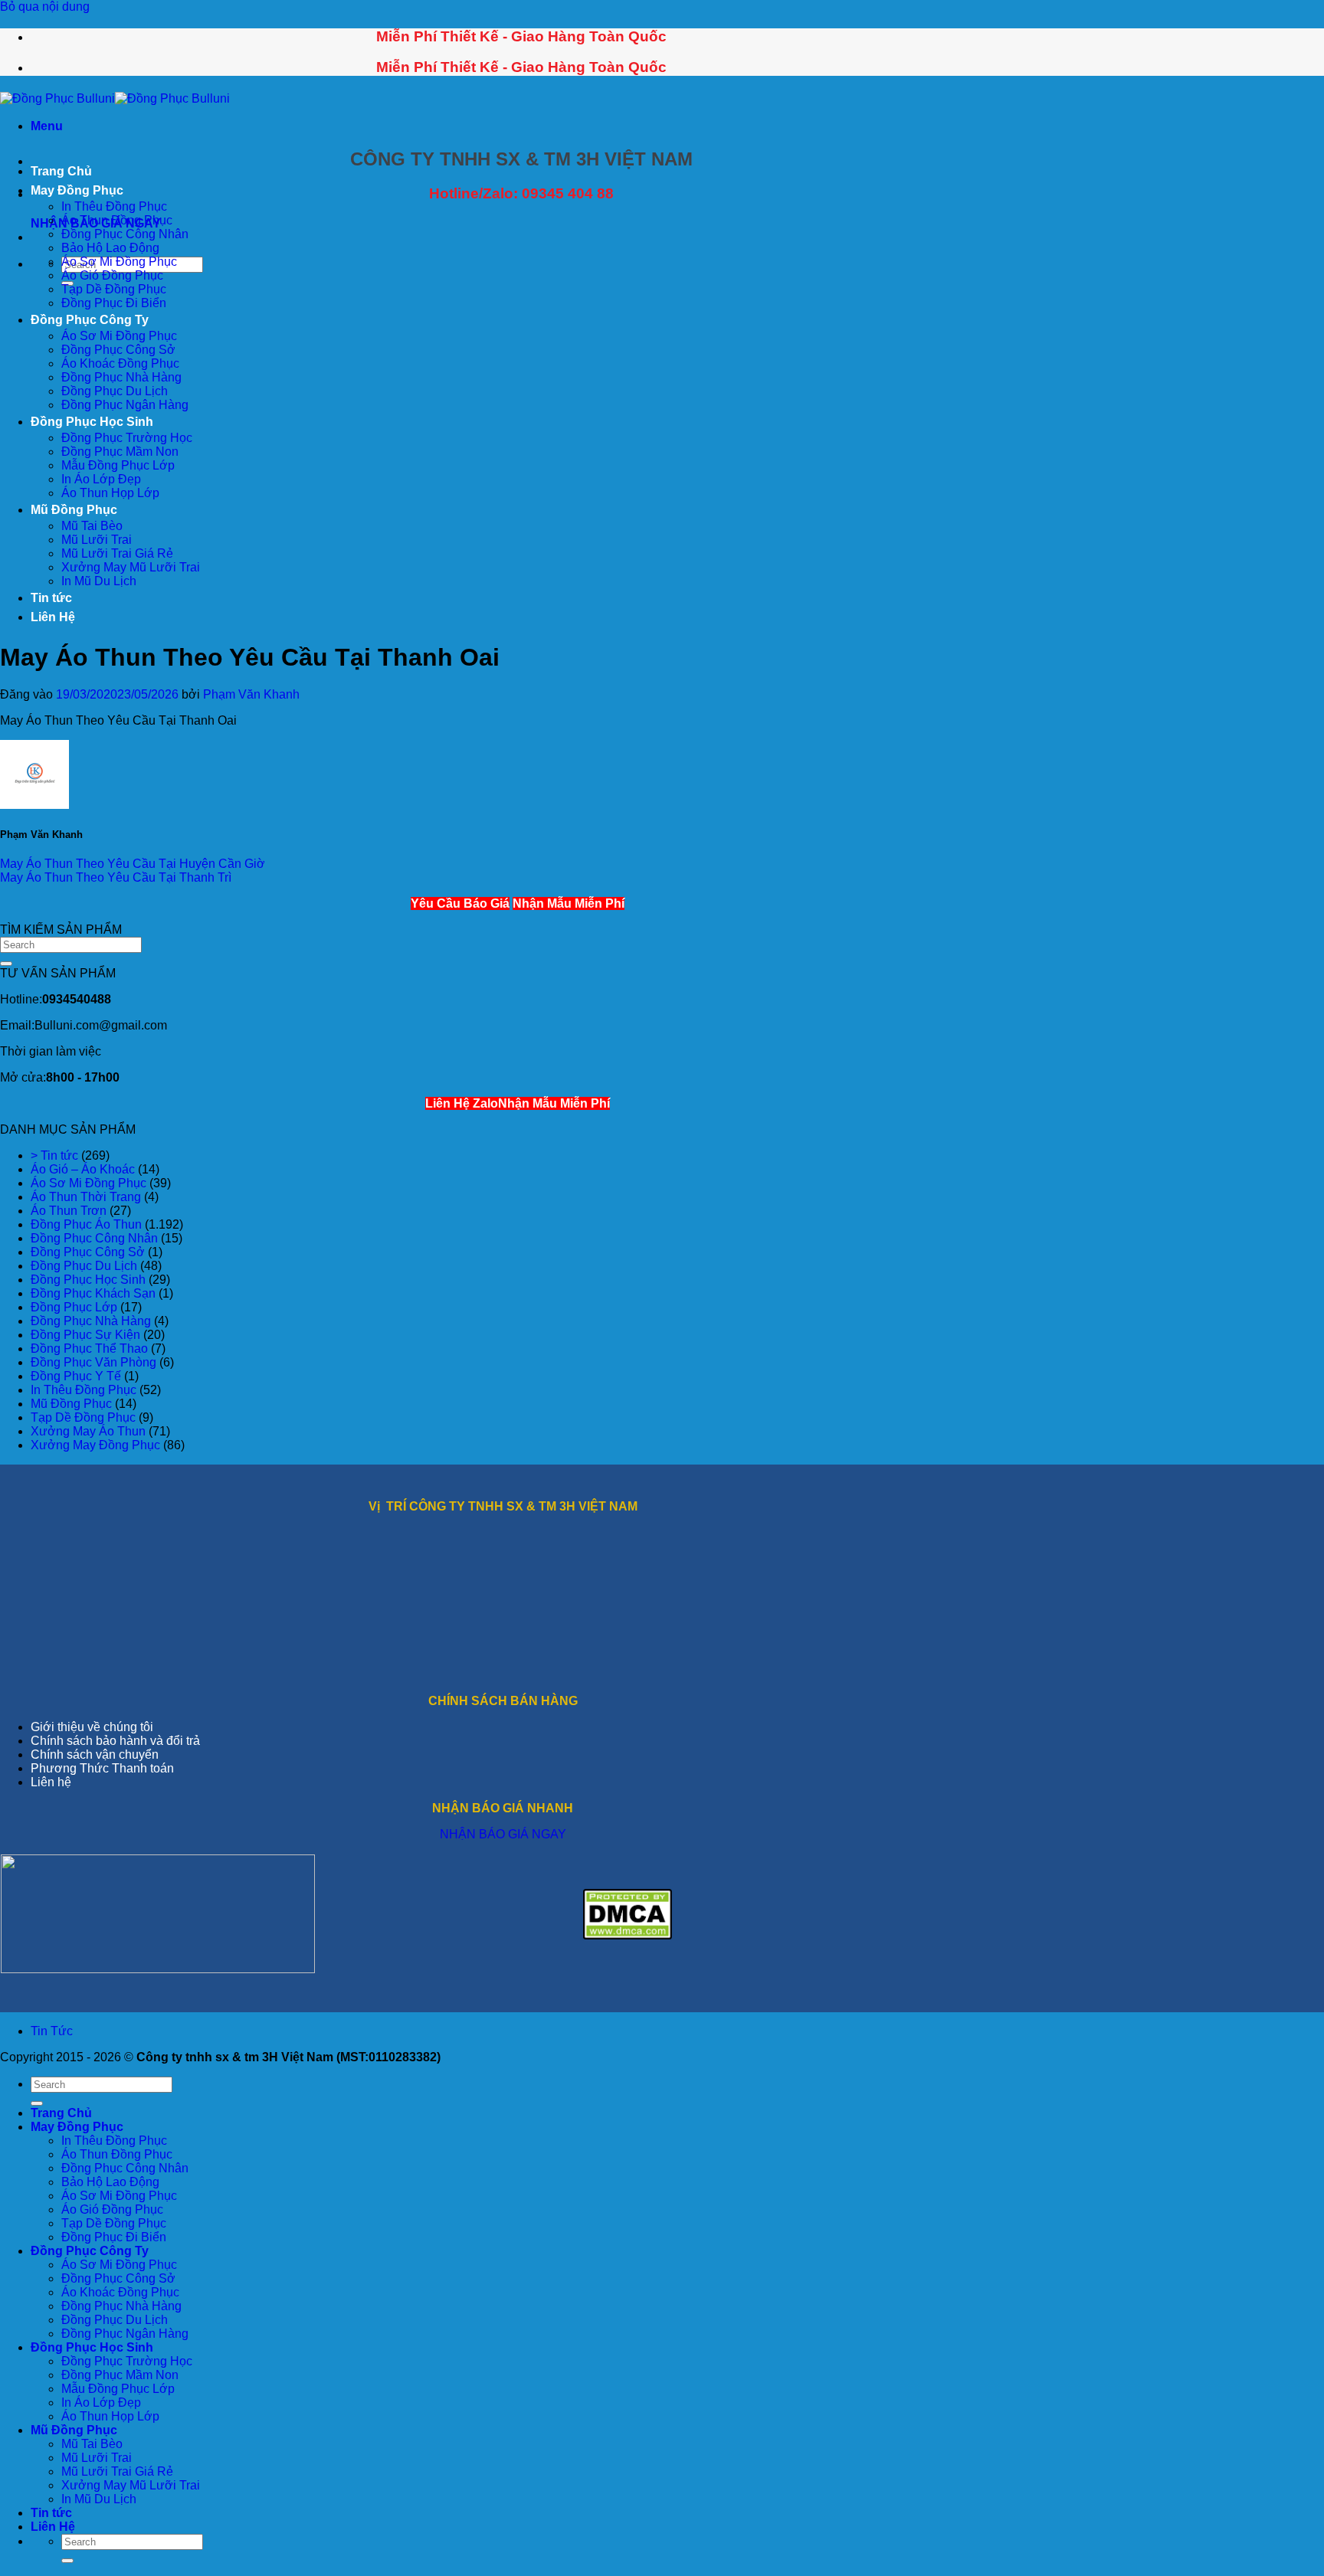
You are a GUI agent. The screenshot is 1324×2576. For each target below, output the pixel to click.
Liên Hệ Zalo (462, 1103)
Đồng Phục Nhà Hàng (121, 377)
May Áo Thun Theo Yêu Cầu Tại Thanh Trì (116, 877)
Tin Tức (52, 2031)
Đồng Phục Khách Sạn (93, 1293)
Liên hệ (51, 1782)
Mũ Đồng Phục (74, 510)
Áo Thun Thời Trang (86, 1197)
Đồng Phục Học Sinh (92, 422)
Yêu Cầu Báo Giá (460, 903)
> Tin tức (54, 1155)
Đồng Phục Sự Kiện (85, 1335)
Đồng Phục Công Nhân (125, 234)
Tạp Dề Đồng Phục (114, 289)
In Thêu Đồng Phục (114, 206)
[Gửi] (6, 964)
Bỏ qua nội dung (45, 7)
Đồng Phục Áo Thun (86, 1224)
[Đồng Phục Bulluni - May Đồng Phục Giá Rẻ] (115, 98)
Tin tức (51, 598)
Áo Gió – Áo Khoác (83, 1169)
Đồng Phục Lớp (74, 1307)
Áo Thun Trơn (69, 1211)
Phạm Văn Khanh (251, 694)
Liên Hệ (53, 617)
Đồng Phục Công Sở (118, 350)
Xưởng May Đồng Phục (95, 1445)
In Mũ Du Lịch (99, 581)
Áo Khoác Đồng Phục (120, 363)
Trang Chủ (61, 171)
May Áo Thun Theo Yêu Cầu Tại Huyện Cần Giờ (133, 864)
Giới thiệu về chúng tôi (92, 1727)
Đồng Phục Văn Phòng (93, 1362)
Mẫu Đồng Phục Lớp (118, 465)
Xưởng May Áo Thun (88, 1431)
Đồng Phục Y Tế (76, 1376)
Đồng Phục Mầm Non (120, 452)
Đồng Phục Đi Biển (114, 303)
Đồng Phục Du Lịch (115, 391)
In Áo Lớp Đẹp (101, 479)
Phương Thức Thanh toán (102, 1768)
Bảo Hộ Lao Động (110, 248)
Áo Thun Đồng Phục (117, 220)
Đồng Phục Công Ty (90, 320)
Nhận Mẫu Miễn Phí (569, 903)
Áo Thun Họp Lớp (110, 493)
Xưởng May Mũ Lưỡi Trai (131, 567)
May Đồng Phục (77, 190)
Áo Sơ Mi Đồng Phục (119, 262)
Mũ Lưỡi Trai (97, 540)
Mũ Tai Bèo (92, 526)
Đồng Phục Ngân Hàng (125, 405)
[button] (47, 126)
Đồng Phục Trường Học (127, 438)
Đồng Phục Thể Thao (89, 1349)
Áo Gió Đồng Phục (112, 275)
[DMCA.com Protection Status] (628, 1935)
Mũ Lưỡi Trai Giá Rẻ (117, 553)
